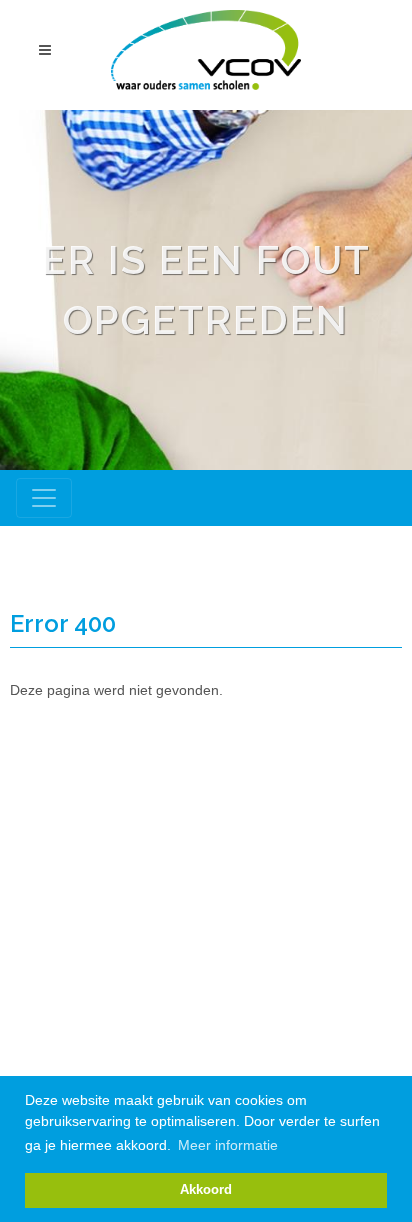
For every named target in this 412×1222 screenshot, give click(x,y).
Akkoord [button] (206, 1190)
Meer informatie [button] (228, 1145)
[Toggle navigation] (44, 498)
